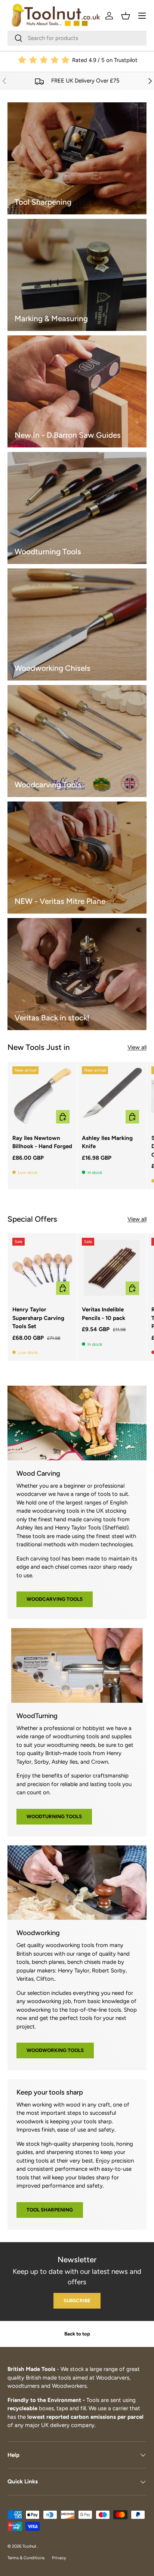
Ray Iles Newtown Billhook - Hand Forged (42, 1142)
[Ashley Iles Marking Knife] (112, 1096)
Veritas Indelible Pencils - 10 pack (104, 1314)
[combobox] (77, 38)
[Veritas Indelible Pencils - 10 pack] (112, 1268)
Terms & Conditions (26, 2558)
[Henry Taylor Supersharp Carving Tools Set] (42, 1268)
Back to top (77, 2334)
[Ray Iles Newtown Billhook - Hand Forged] (42, 1096)
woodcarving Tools (55, 1599)
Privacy (59, 2558)
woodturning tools (54, 1816)
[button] (126, 16)
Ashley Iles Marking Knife (107, 1142)
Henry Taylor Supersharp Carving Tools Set (38, 1318)
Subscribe (77, 2300)
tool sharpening (50, 2210)
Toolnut (30, 2546)
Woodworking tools (55, 2050)
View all (137, 1047)
